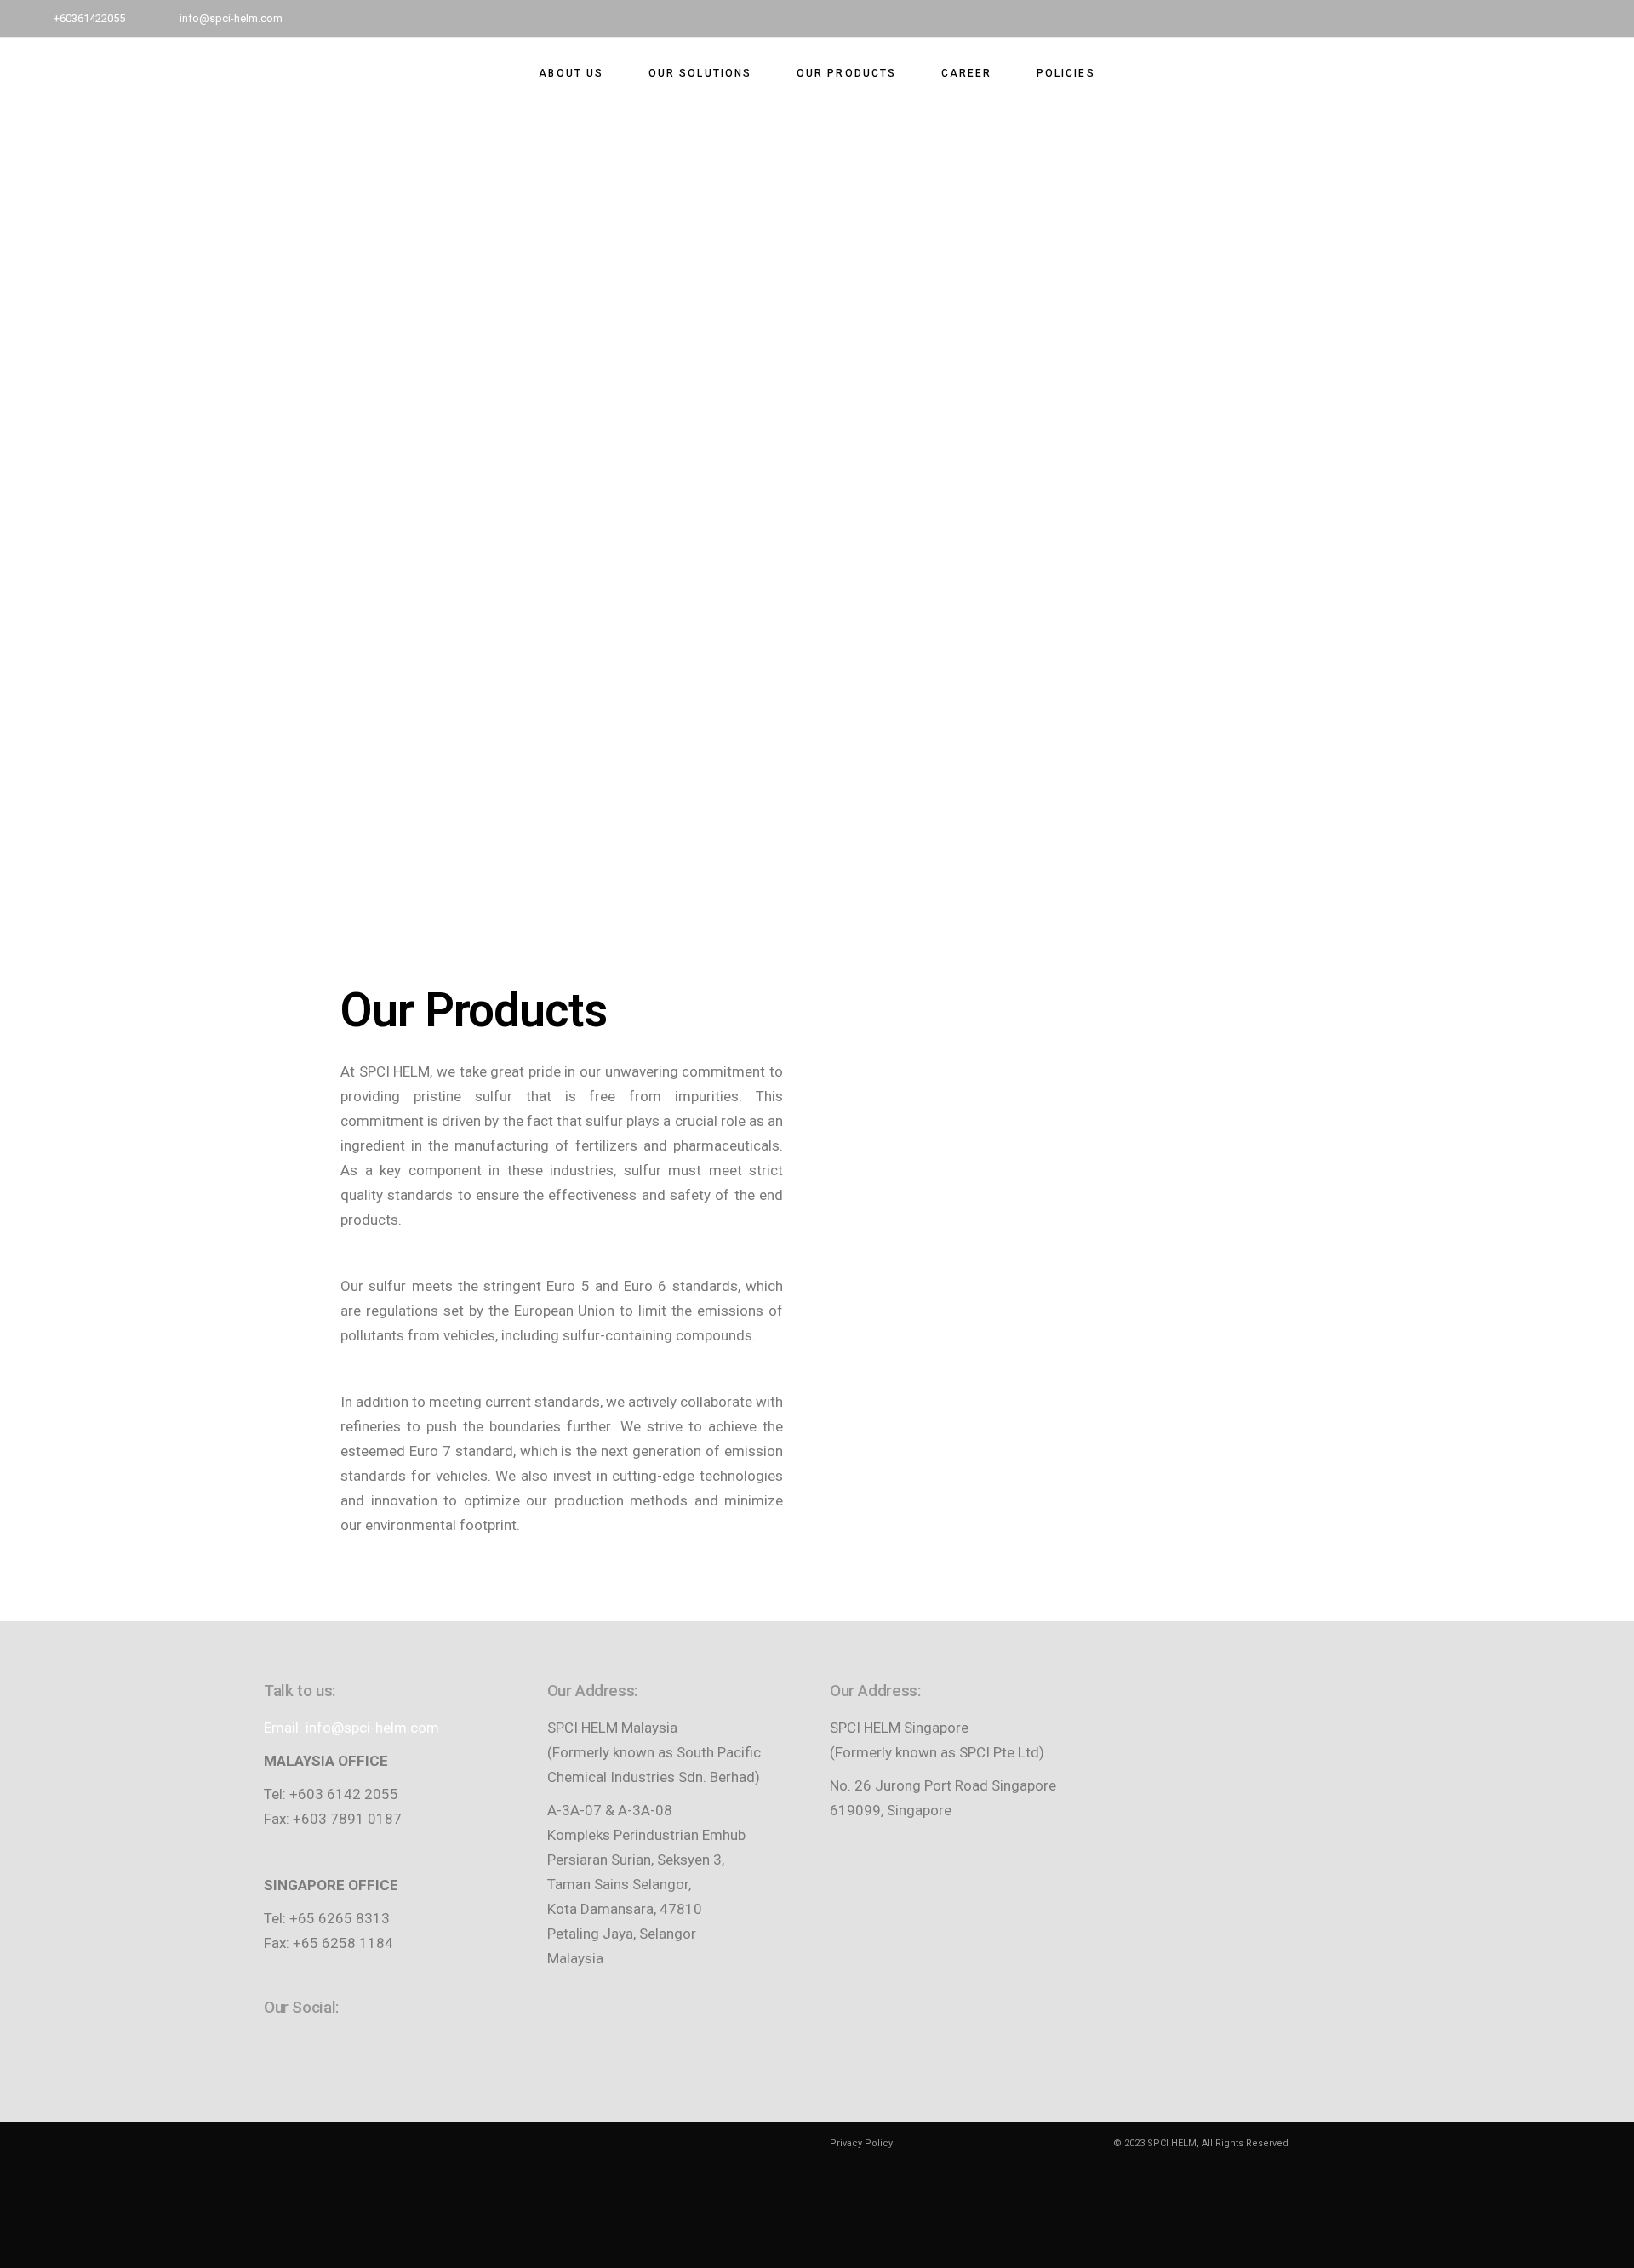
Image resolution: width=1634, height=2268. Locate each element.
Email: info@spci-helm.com (351, 1728)
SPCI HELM (1172, 2143)
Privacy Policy (861, 2143)
